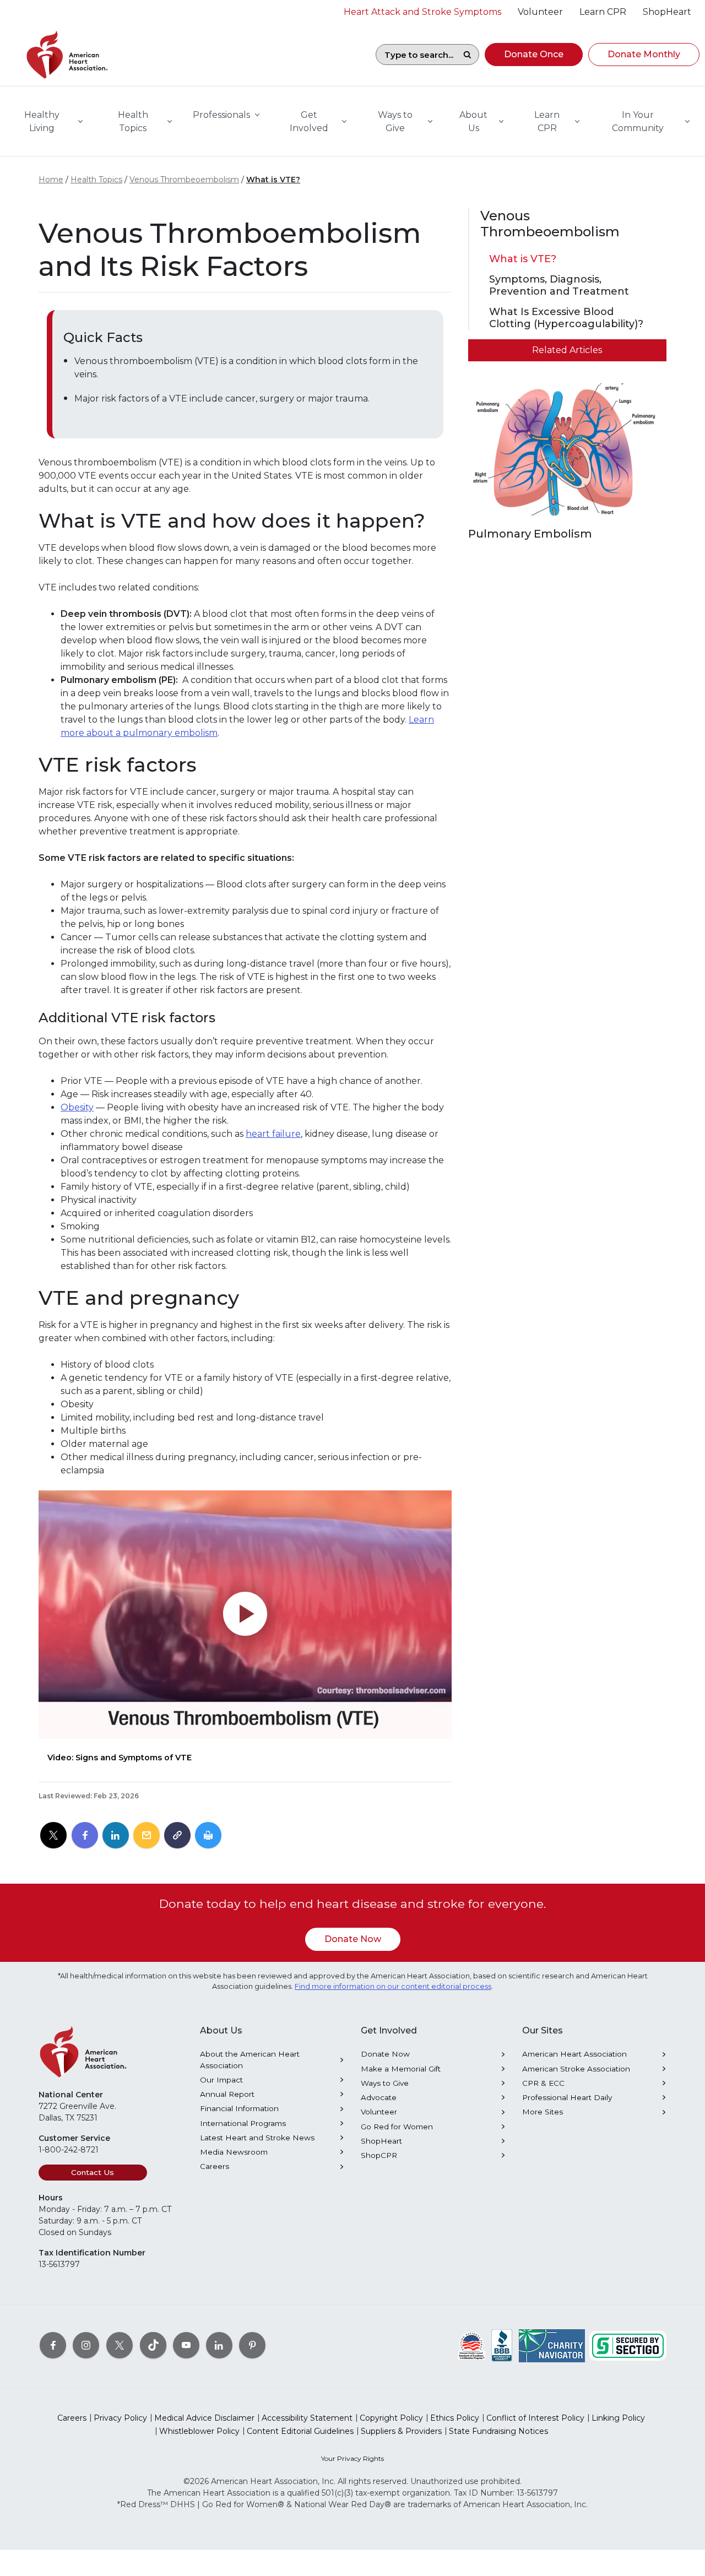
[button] (534, 55)
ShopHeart (381, 2141)
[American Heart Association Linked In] (219, 2345)
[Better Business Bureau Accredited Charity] (502, 2345)
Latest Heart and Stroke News (257, 2138)
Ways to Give (385, 2083)
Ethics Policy (455, 2418)
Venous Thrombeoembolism (184, 180)
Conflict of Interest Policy (535, 2418)
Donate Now (353, 1939)
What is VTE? (273, 180)
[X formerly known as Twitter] (120, 2345)
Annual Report (227, 2094)
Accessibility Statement (307, 2418)
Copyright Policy (391, 2418)
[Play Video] (245, 1615)
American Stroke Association (576, 2069)
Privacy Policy (120, 2418)
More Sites (543, 2112)
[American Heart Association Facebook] (53, 2345)
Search (467, 55)
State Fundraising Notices (498, 2431)
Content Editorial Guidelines (300, 2431)
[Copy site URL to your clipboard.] (177, 1836)
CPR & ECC (543, 2083)
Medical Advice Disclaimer (204, 2418)
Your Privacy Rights (352, 2458)
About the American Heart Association (250, 2059)
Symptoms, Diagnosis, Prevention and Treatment (559, 286)
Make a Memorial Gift (401, 2069)
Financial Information (239, 2108)
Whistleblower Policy (199, 2431)
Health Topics (96, 180)
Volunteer (379, 2112)
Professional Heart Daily (567, 2097)
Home (51, 180)
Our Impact (221, 2080)
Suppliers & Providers (401, 2431)
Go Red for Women (397, 2127)
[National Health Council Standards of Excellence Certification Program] (472, 2345)
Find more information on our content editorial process (393, 1986)
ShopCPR (379, 2155)
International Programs (243, 2123)
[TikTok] (153, 2345)
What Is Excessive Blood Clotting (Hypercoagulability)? (566, 318)
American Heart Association (574, 2054)
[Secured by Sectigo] (628, 2345)
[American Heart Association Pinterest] (252, 2345)
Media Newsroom (234, 2152)
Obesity (77, 1107)
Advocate (379, 2097)
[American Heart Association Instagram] (86, 2345)
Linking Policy (618, 2418)
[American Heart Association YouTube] (186, 2345)
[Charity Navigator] (552, 2345)
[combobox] (416, 55)
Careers (215, 2166)
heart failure (273, 1134)
